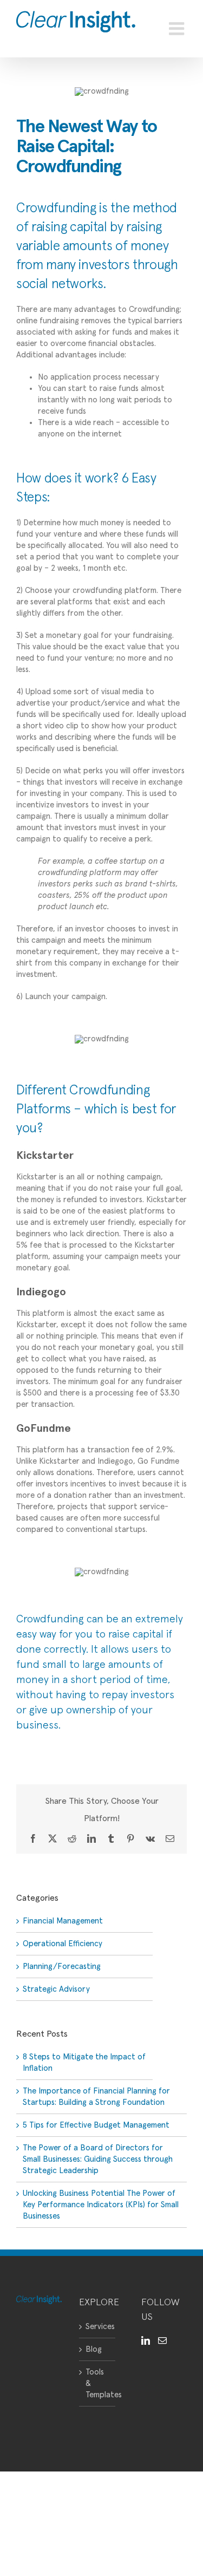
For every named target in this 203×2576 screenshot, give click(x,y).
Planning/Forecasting (62, 1967)
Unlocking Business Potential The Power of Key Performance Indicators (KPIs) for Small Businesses (101, 2205)
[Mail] (162, 2340)
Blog (94, 2349)
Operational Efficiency (63, 1944)
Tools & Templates (98, 2383)
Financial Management (63, 1921)
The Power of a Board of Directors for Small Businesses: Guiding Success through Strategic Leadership (98, 2159)
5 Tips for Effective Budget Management (96, 2125)
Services (98, 2327)
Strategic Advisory (56, 1989)
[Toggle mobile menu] (178, 29)
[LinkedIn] (146, 2340)
